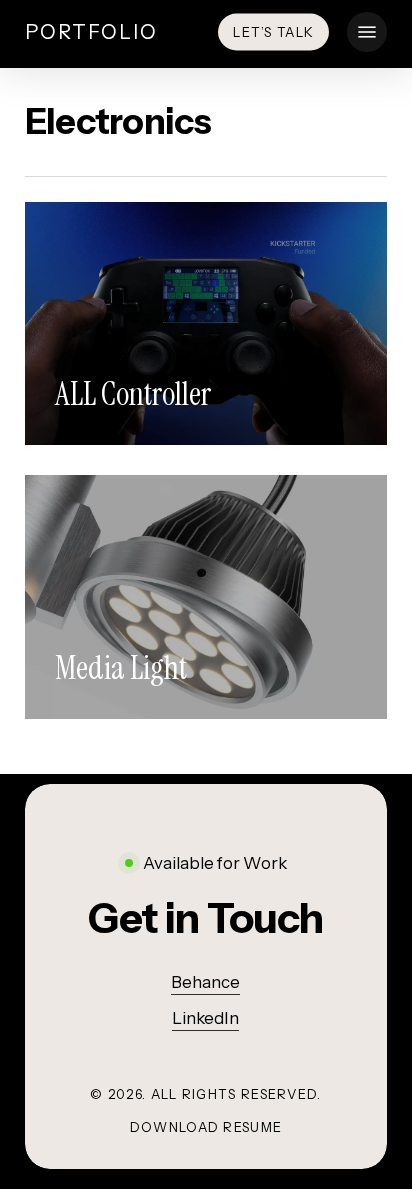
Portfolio (91, 32)
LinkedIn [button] (205, 1018)
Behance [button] (205, 982)
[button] (367, 32)
